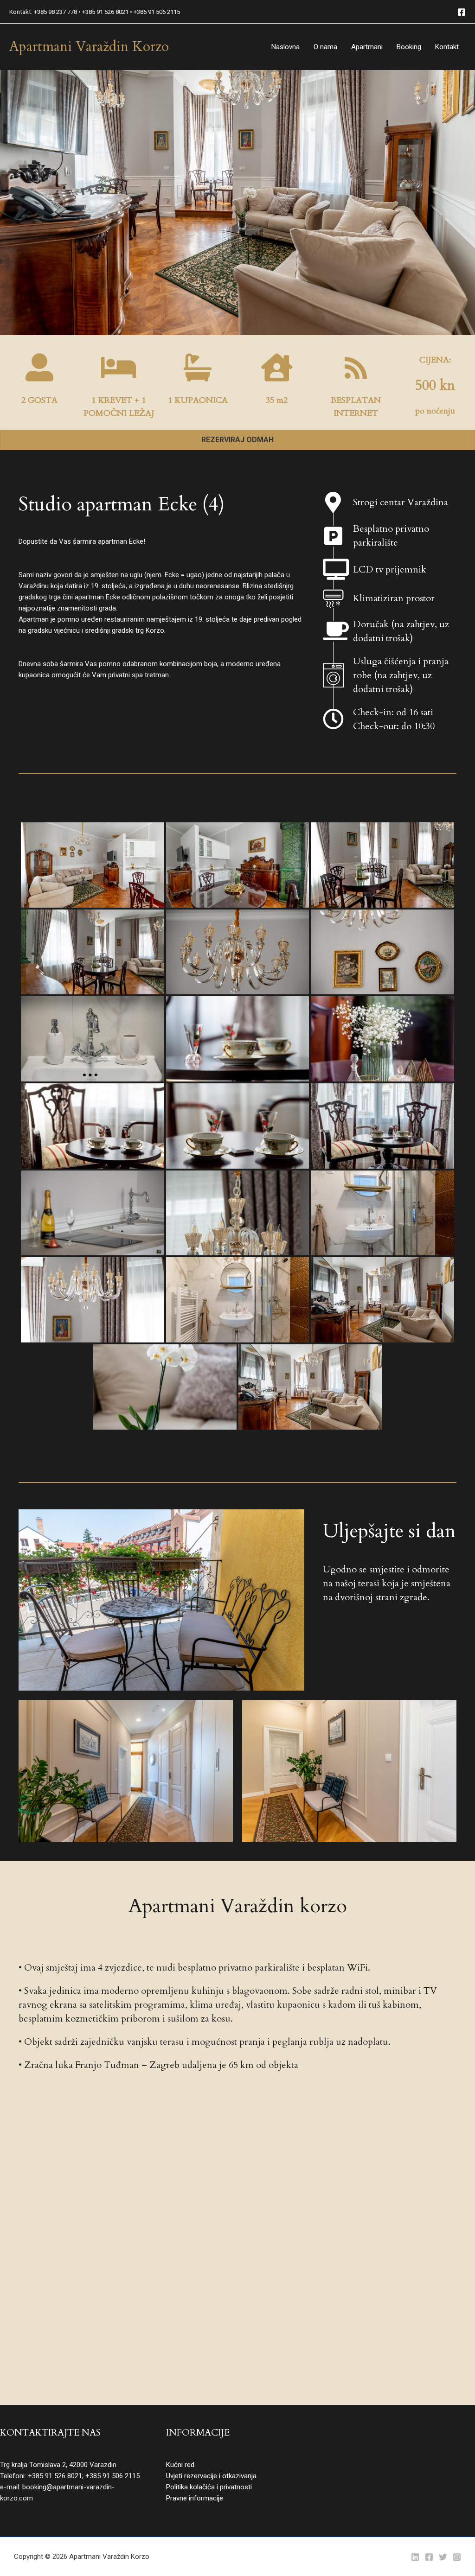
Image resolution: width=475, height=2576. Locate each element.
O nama (325, 47)
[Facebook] (462, 12)
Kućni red (180, 2465)
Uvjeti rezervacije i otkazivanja (211, 2476)
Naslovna (286, 47)
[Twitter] (443, 2557)
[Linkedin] (415, 2557)
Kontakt (447, 47)
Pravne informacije (195, 2498)
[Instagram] (457, 2557)
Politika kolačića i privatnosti (209, 2487)
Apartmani (367, 47)
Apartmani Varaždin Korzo (89, 47)
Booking (409, 47)
